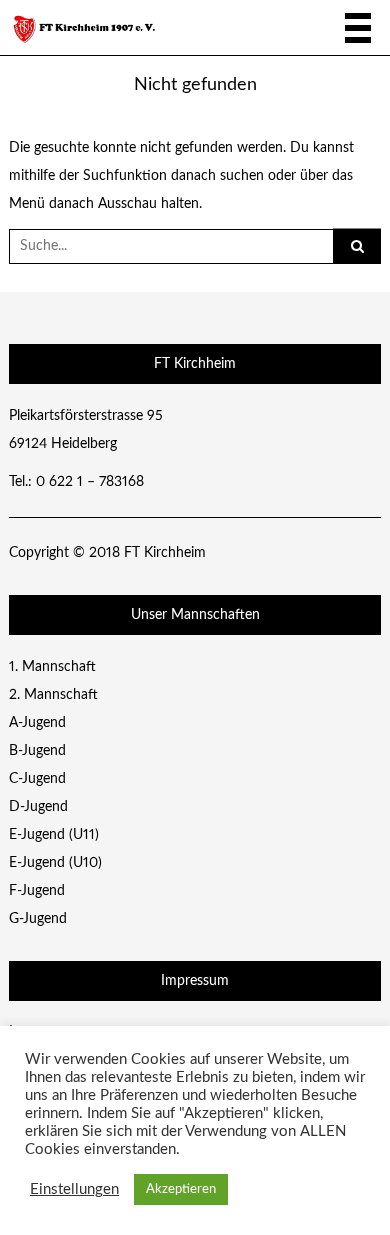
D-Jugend (38, 807)
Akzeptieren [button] (181, 1189)
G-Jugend (38, 919)
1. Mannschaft (52, 667)
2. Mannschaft (53, 695)
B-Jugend (37, 751)
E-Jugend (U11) (54, 835)
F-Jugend (37, 891)
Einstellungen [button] (74, 1189)
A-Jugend (37, 723)
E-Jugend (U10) (55, 863)
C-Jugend (37, 779)
